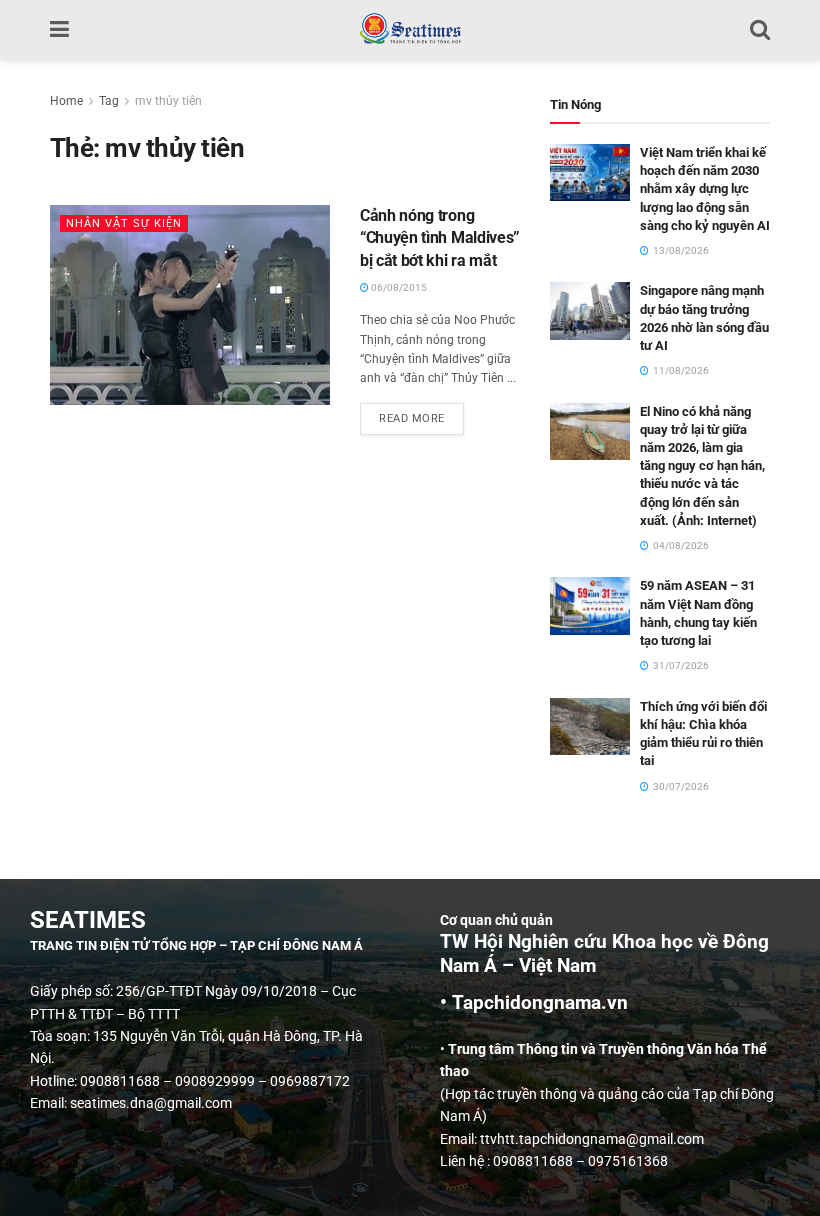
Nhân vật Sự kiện (124, 223)
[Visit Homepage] (409, 30)
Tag (109, 101)
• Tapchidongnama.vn (534, 1003)
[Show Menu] (59, 30)
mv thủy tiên (168, 101)
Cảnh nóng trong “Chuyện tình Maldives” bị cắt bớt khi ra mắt (440, 238)
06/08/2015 (398, 287)
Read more (421, 414)
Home (66, 101)
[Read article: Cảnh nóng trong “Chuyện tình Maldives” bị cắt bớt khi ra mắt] (190, 305)
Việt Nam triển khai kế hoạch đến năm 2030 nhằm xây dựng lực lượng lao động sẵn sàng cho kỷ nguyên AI (705, 189)
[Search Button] (760, 30)
